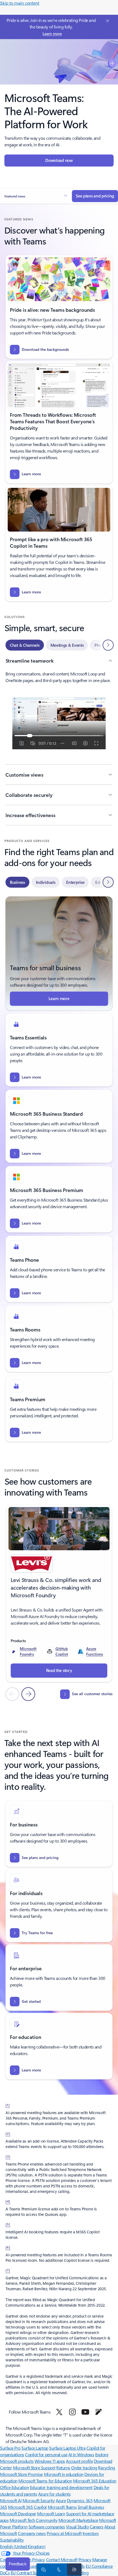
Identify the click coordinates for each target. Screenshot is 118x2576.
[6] (8, 2247)
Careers (97, 2527)
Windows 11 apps (50, 2461)
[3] (8, 2156)
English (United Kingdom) (23, 2546)
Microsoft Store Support (34, 2468)
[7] (8, 2270)
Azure (61, 2500)
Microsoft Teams (62, 2507)
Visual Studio (77, 2527)
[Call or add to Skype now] (58, 2569)
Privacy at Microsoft (64, 2533)
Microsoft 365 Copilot (27, 2507)
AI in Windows (81, 2454)
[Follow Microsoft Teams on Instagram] (72, 2412)
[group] (59, 1593)
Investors (91, 2533)
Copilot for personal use (46, 2454)
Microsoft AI (11, 2500)
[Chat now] (43, 2569)
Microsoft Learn (51, 2514)
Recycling (106, 2468)
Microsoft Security (39, 2500)
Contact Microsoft (62, 2559)
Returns (63, 2468)
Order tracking (84, 2468)
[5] (8, 2224)
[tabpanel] (59, 741)
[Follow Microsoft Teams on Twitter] (59, 2412)
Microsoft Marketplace (78, 2520)
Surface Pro (10, 2448)
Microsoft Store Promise (21, 2474)
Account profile (79, 2461)
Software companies (47, 2527)
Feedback (18, 2564)
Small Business (91, 2507)
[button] (36, 196)
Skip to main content (20, 3)
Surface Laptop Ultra (67, 2448)
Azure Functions (95, 1651)
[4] (8, 2201)
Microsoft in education (64, 2474)
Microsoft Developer (18, 2514)
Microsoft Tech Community (33, 2520)
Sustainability (12, 2540)
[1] (8, 2105)
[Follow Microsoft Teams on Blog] (99, 2412)
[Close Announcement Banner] (107, 21)
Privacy (85, 2559)
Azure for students (54, 2494)
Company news (32, 2533)
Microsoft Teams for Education (45, 2481)
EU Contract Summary (31, 2573)
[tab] (25, 645)
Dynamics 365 (80, 2500)
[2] (8, 2133)
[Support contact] (73, 2569)
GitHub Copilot (62, 1651)
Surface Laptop (35, 2448)
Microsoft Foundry (28, 1651)
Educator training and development (61, 2487)
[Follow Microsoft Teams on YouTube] (85, 2412)
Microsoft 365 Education (95, 2481)
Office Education (14, 2487)
